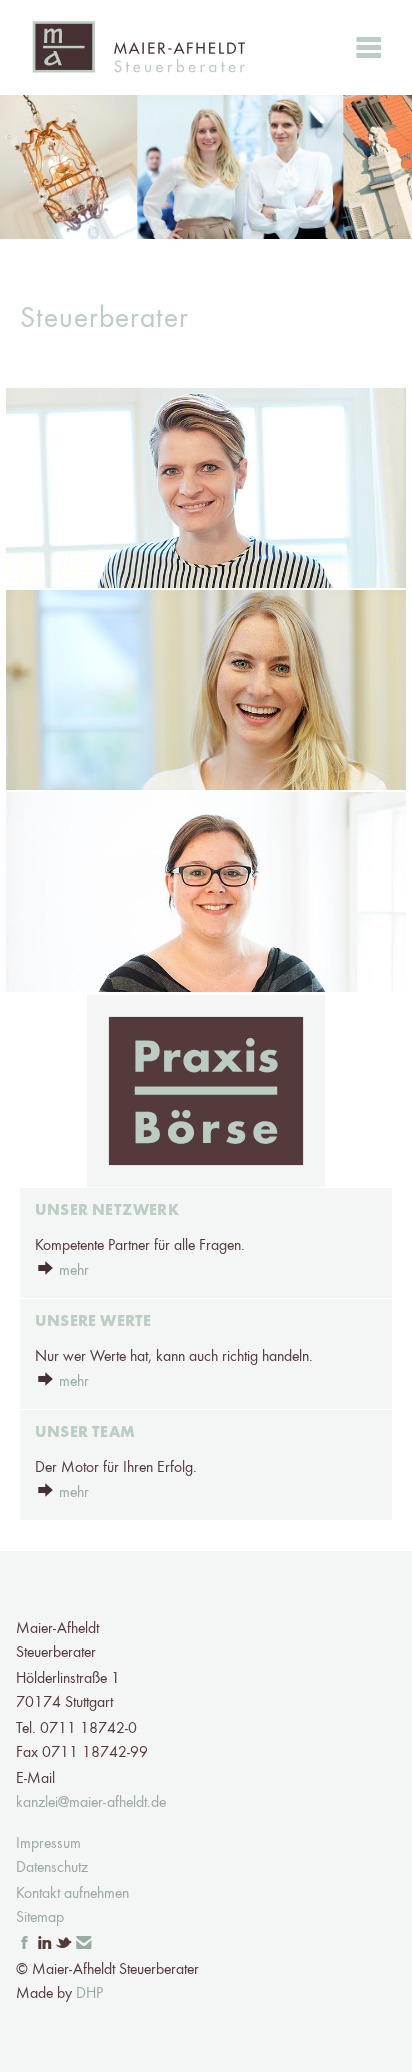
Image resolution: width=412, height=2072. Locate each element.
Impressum (48, 1844)
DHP (89, 1994)
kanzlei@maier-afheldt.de (91, 1803)
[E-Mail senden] (84, 1944)
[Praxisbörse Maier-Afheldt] (206, 1091)
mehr (74, 1271)
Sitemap (40, 1918)
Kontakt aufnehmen (72, 1894)
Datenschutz (52, 1868)
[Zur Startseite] (138, 47)
